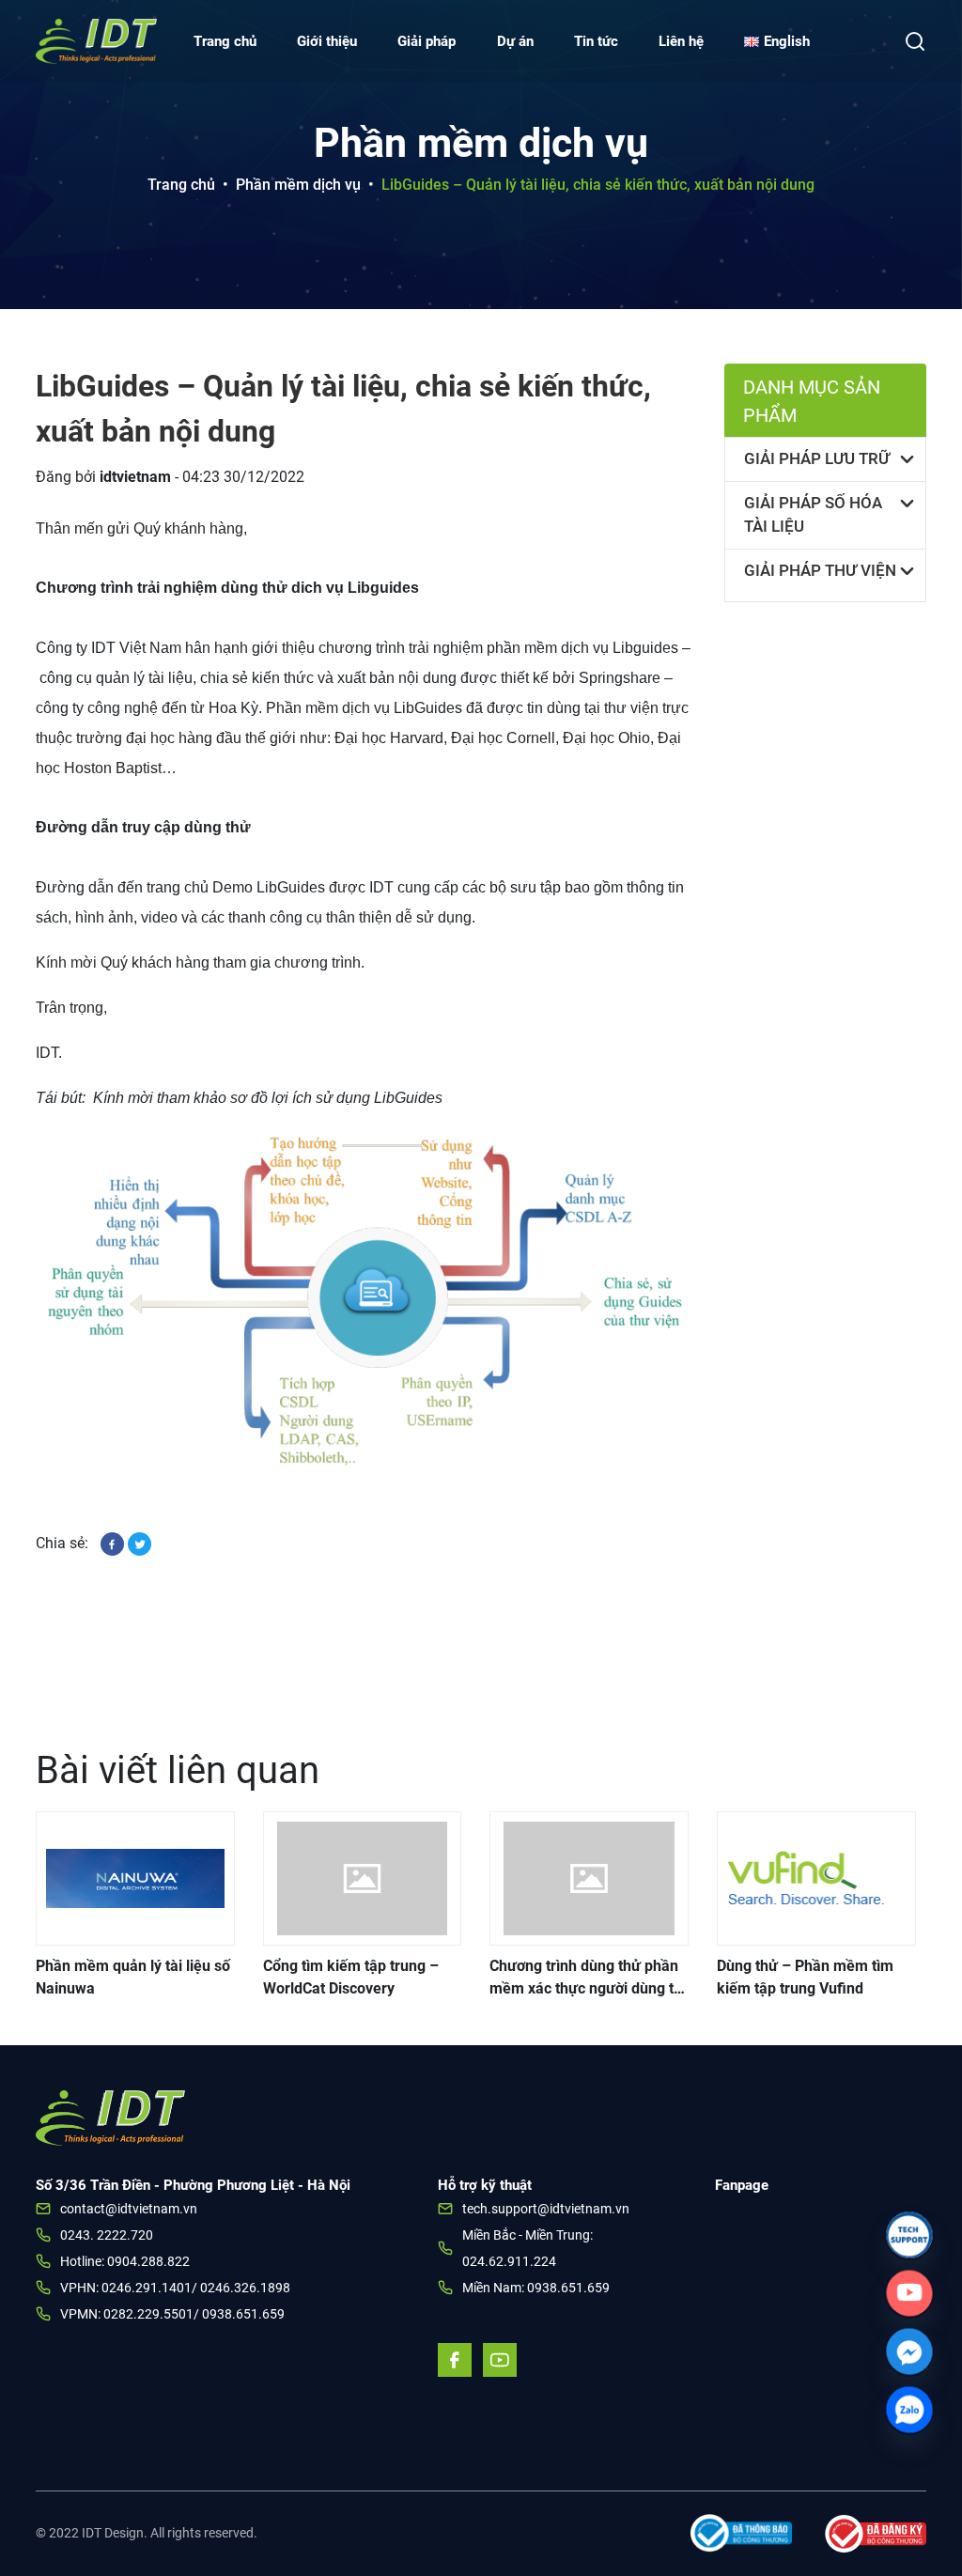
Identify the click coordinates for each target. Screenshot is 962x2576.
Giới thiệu (327, 41)
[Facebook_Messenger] (909, 2351)
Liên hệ (681, 41)
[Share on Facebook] (114, 1543)
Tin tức (596, 41)
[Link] (909, 2235)
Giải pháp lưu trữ (817, 458)
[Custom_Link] (909, 2293)
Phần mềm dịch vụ (298, 185)
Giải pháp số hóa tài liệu (813, 515)
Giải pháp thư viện (820, 570)
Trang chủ (225, 41)
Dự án (515, 41)
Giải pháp (427, 41)
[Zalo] (909, 2410)
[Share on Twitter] (140, 1543)
